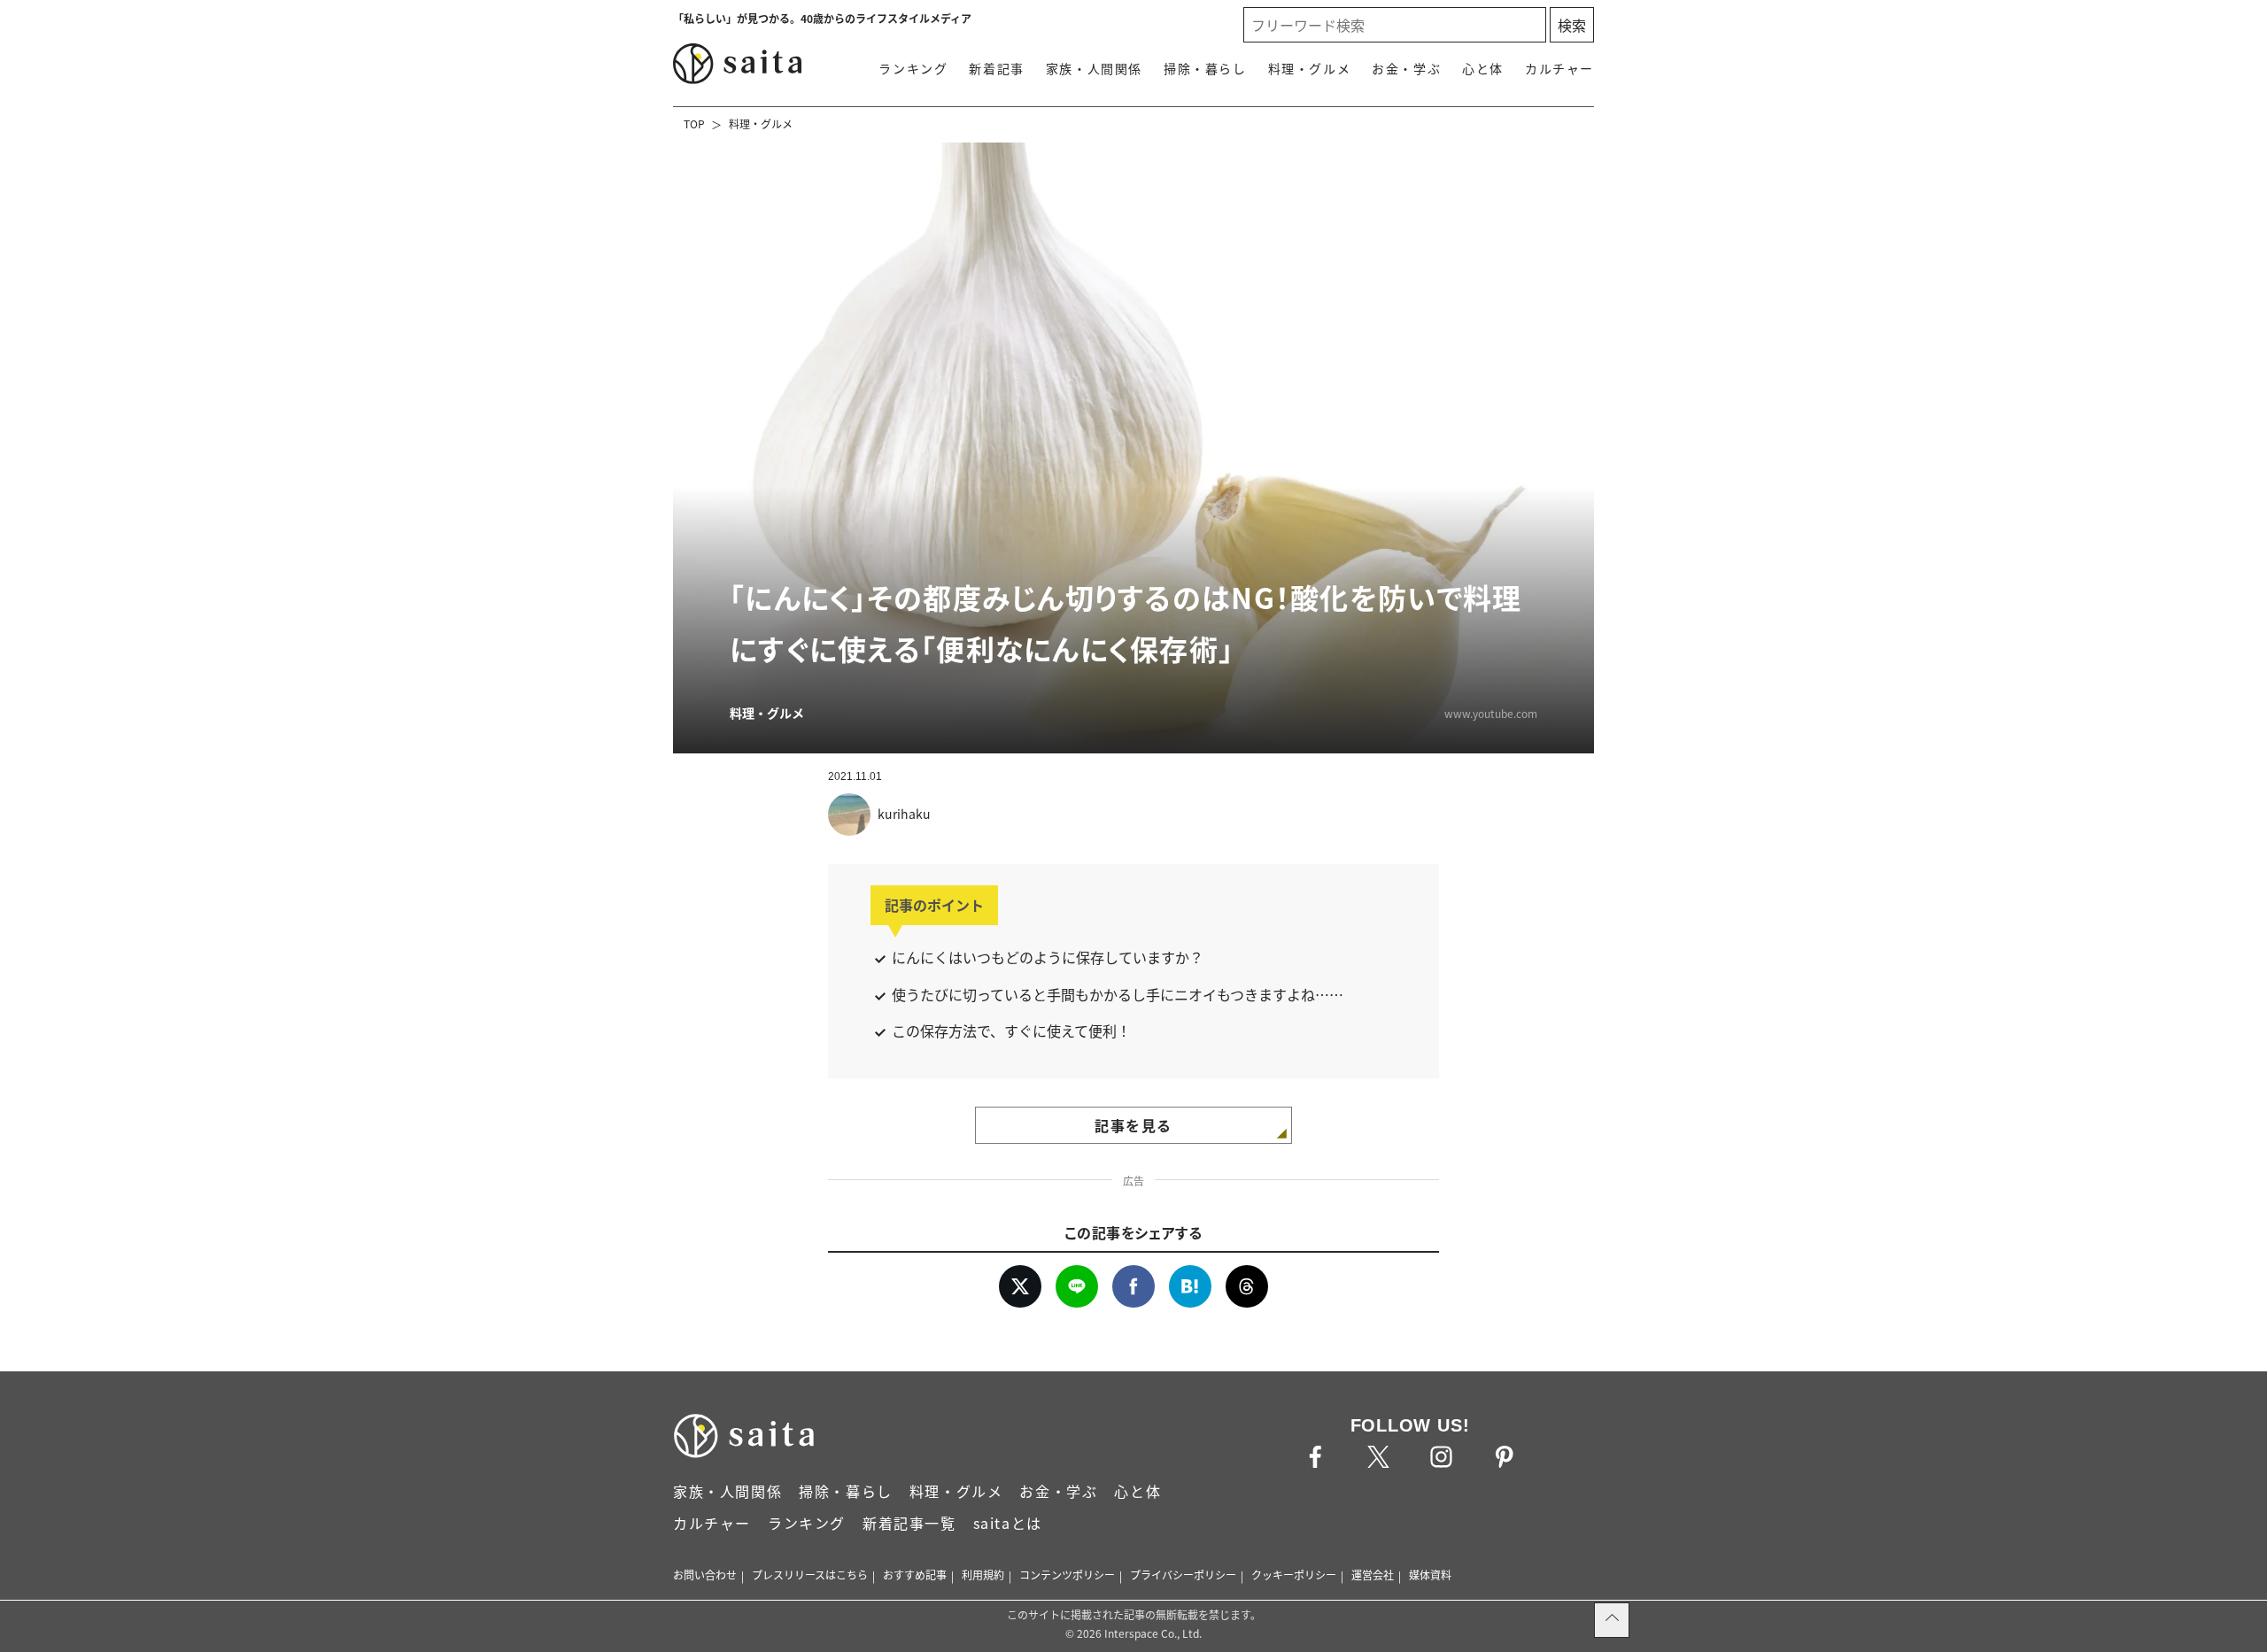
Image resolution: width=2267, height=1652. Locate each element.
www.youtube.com (1491, 713)
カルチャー (1559, 68)
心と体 (1483, 68)
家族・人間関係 (1094, 68)
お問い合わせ (705, 1575)
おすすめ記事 (915, 1575)
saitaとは (1008, 1523)
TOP (694, 124)
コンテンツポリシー (1067, 1575)
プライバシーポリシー (1183, 1575)
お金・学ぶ (1406, 68)
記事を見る (1133, 1125)
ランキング (913, 68)
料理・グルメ (1310, 68)
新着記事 (996, 68)
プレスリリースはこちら (810, 1575)
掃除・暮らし (1205, 68)
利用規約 (983, 1575)
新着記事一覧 (909, 1523)
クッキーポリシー (1294, 1575)
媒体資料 (1430, 1575)
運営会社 (1373, 1575)
